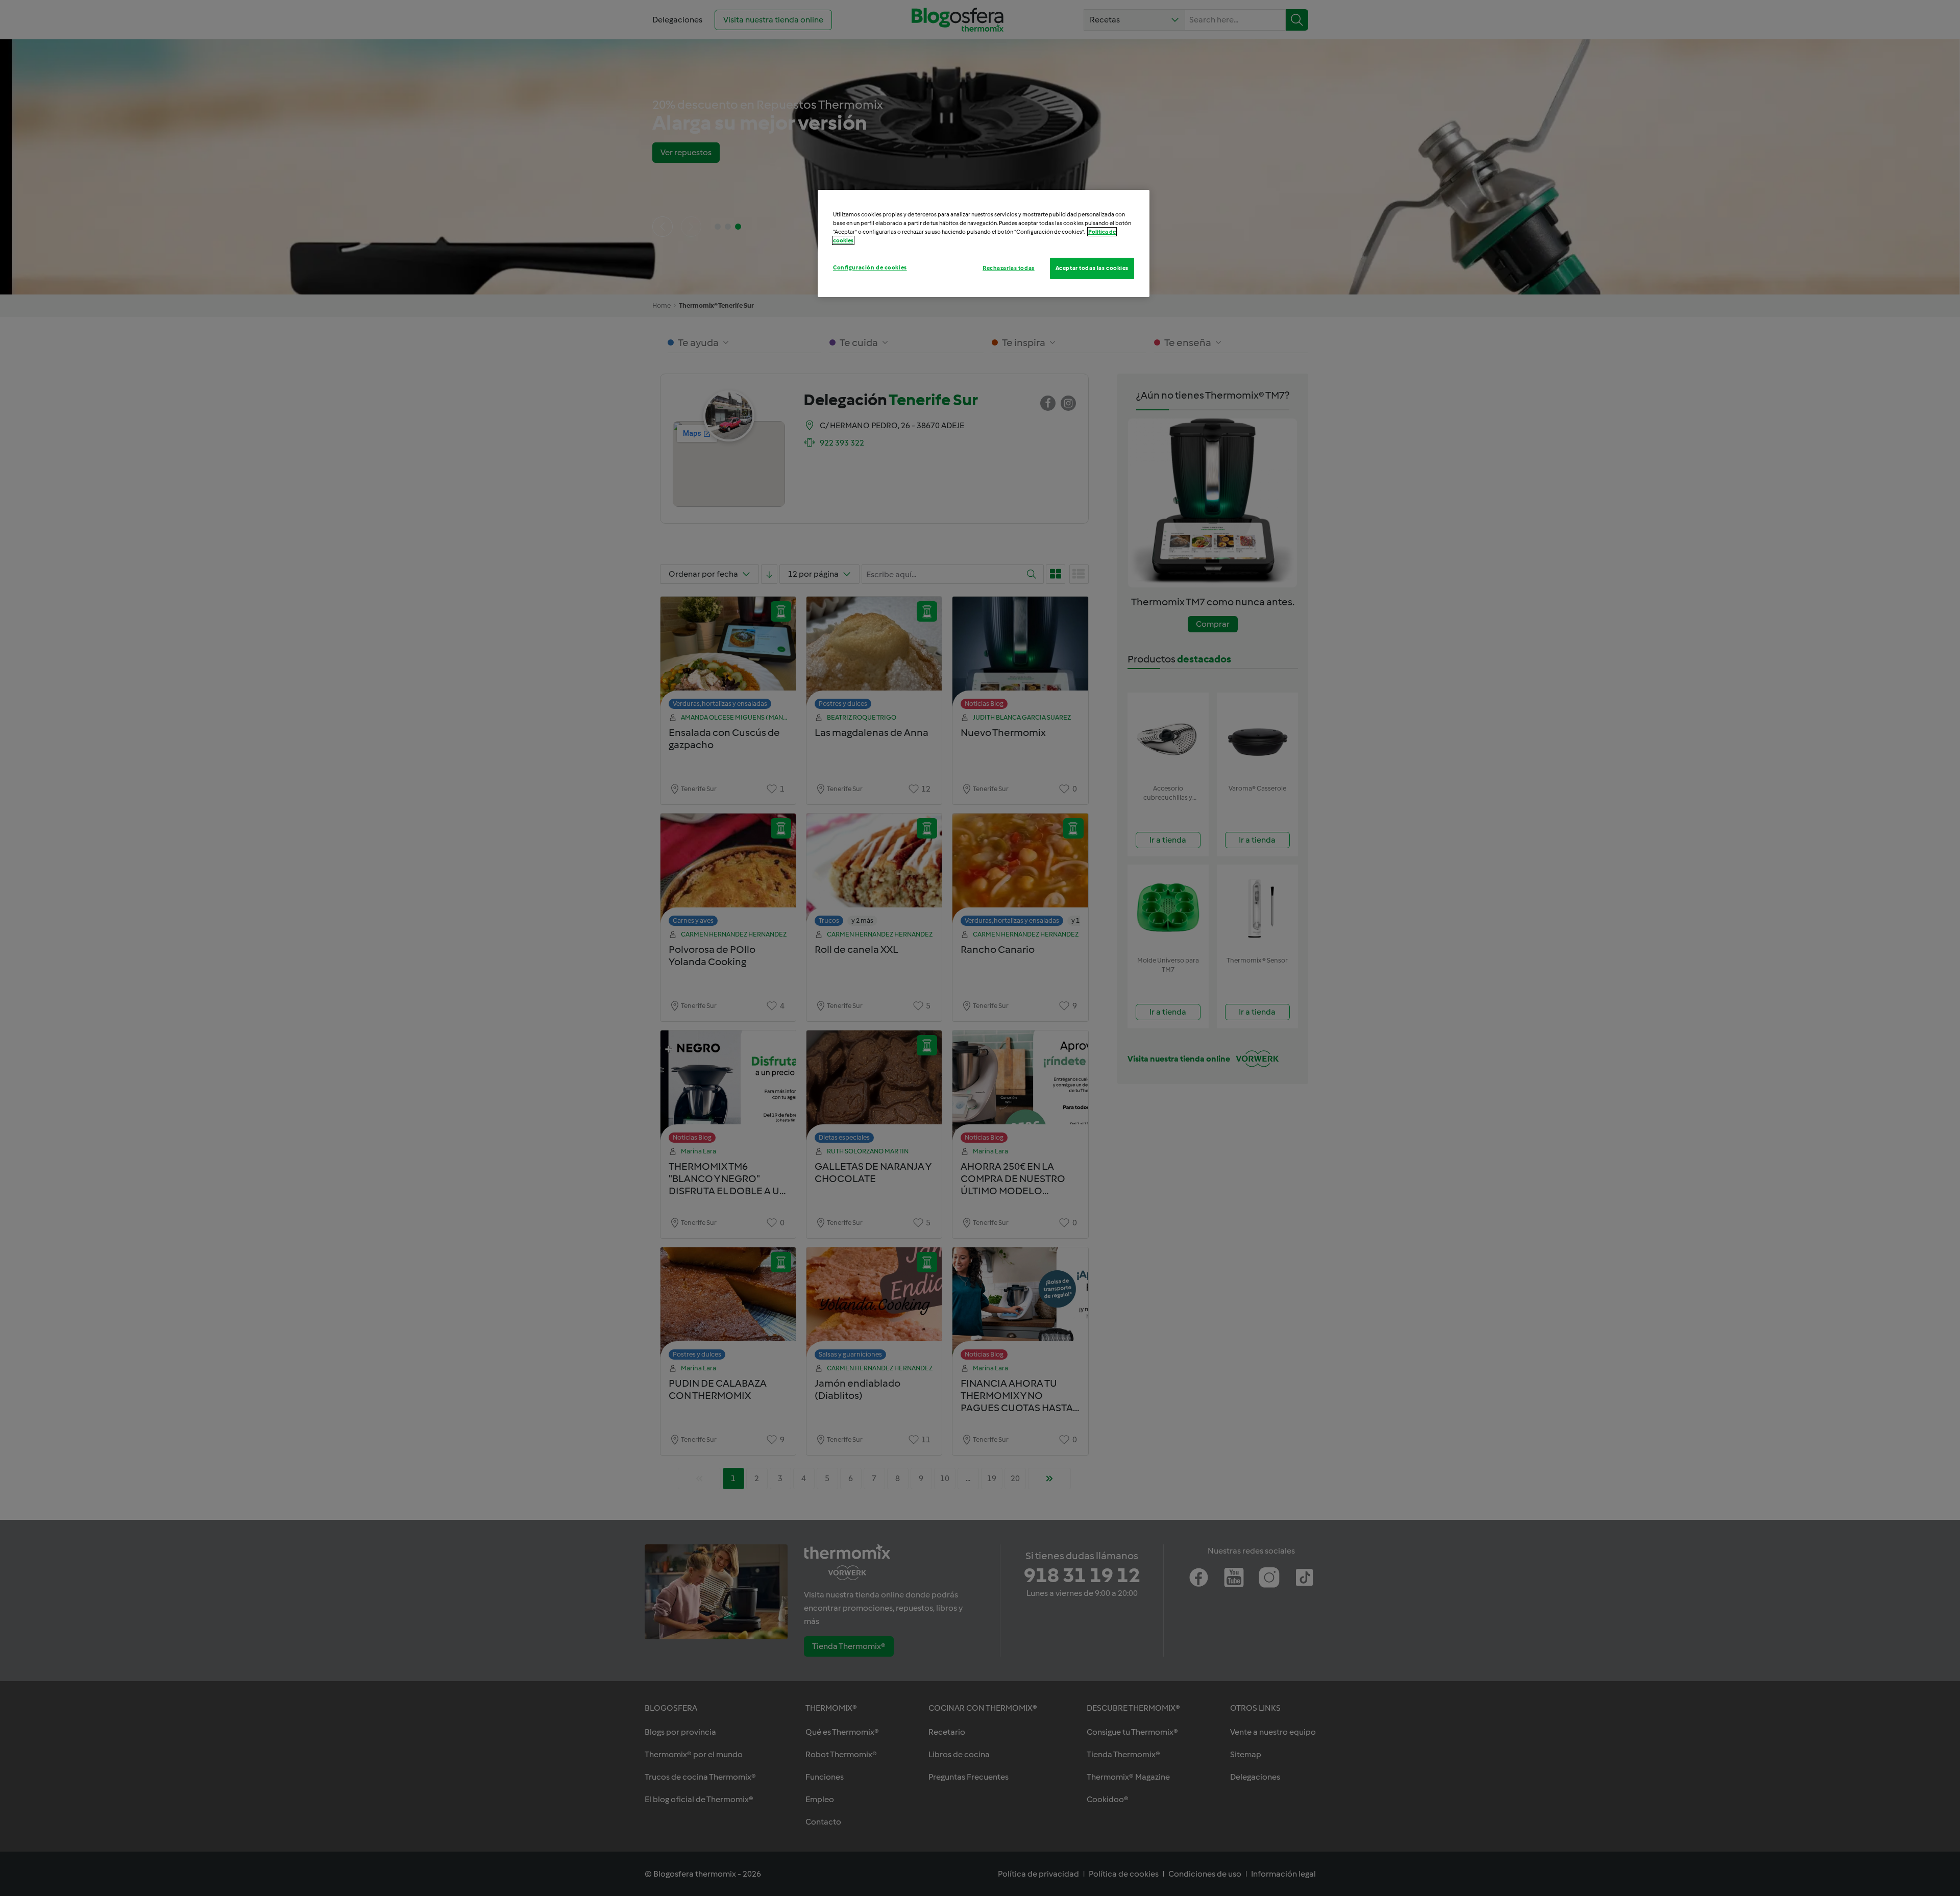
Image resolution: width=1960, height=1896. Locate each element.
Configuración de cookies (870, 267)
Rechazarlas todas (1009, 268)
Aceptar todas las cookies (1092, 268)
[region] (984, 243)
